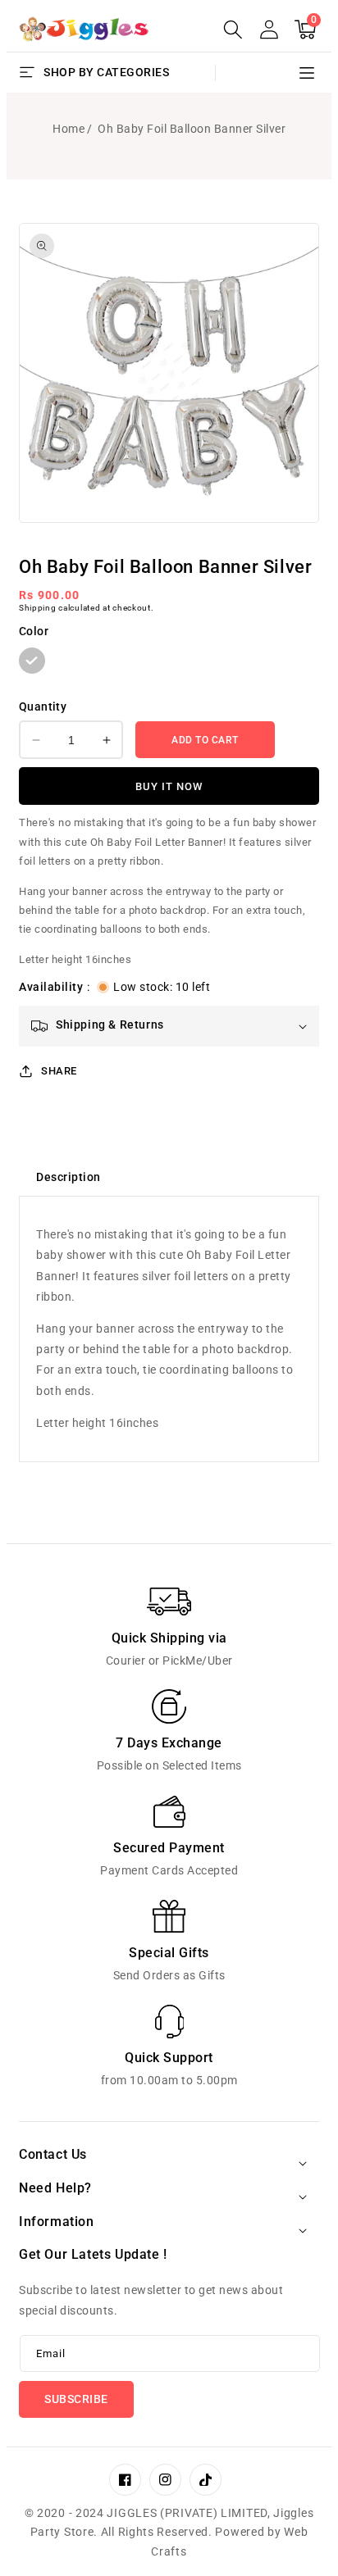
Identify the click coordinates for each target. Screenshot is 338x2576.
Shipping (38, 608)
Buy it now (169, 786)
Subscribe (76, 2399)
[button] (233, 30)
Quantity (43, 706)
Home (69, 129)
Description (69, 1177)
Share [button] (59, 1071)
